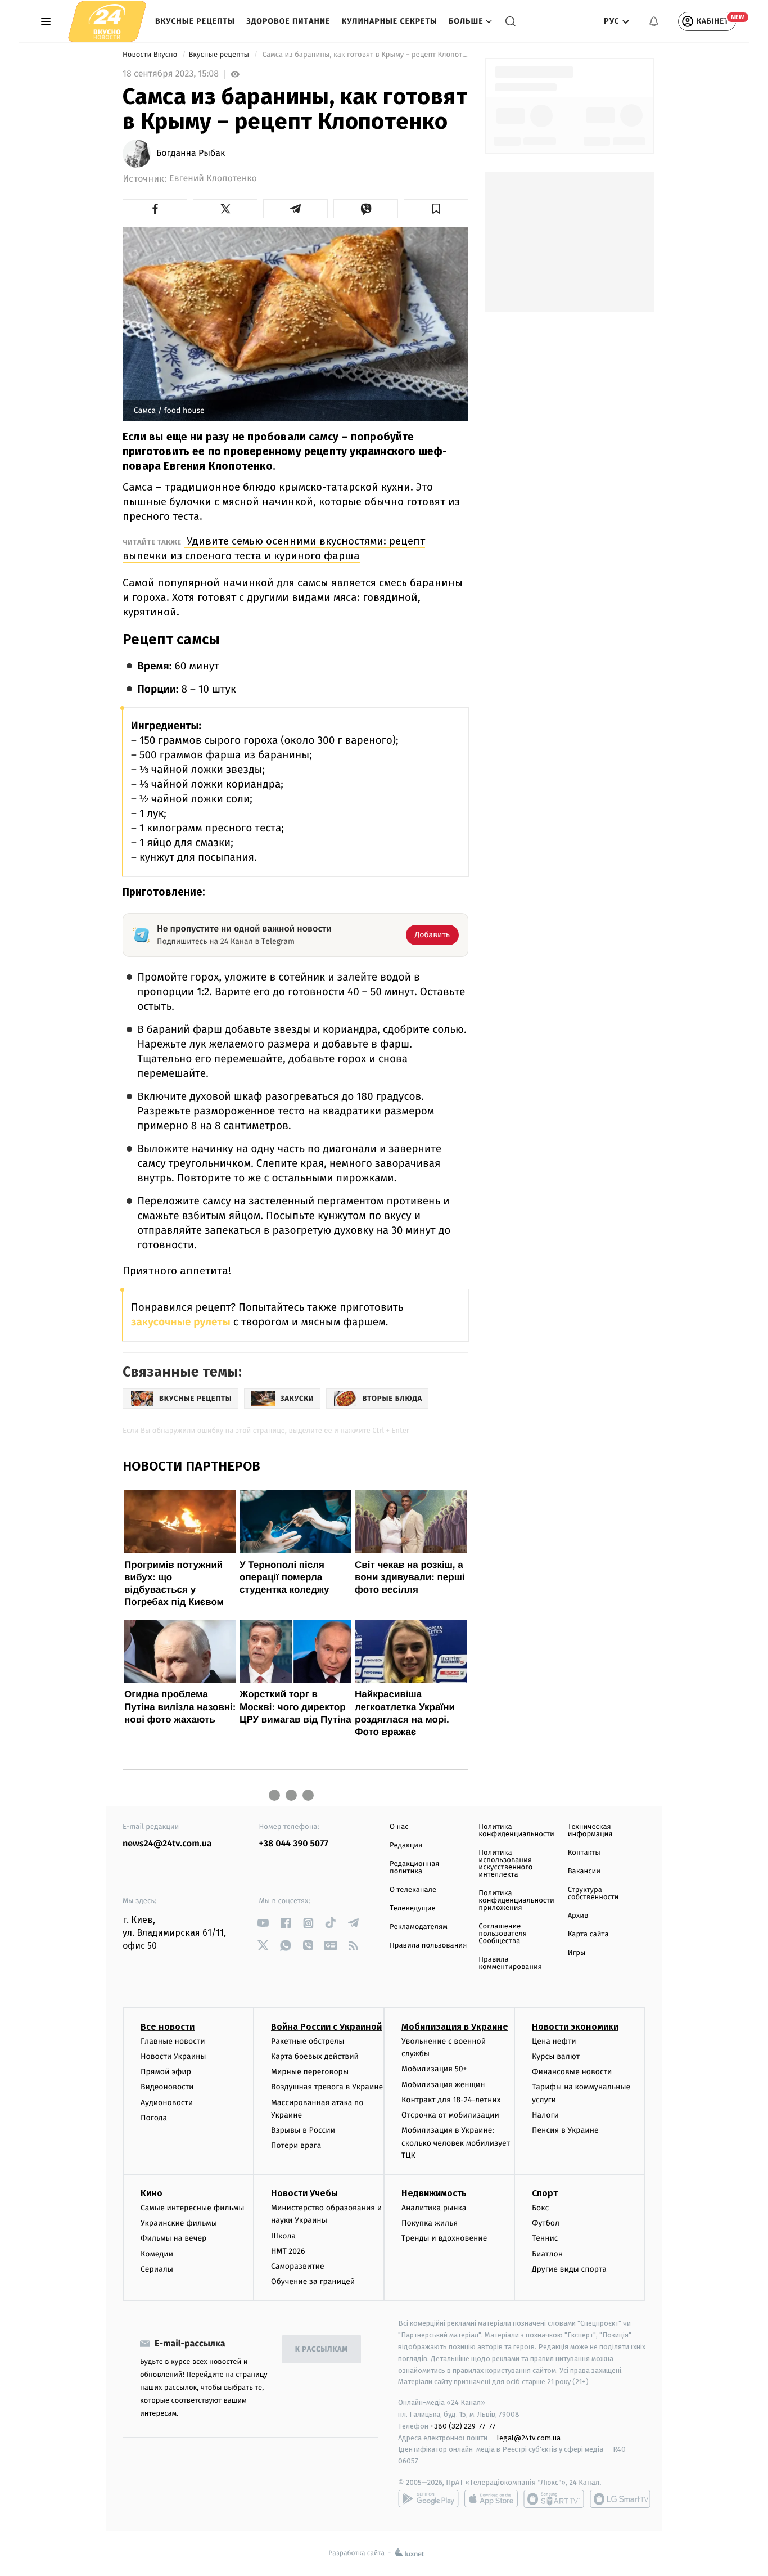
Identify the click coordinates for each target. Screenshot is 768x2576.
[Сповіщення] (654, 21)
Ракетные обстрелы (308, 2041)
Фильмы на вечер (173, 2238)
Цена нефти (554, 2041)
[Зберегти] (436, 209)
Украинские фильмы (179, 2223)
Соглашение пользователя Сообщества (503, 1934)
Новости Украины (173, 2056)
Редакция (406, 1846)
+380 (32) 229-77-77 (463, 2426)
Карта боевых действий (315, 2056)
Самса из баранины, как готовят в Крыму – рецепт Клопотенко (364, 55)
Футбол (546, 2223)
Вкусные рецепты (195, 21)
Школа (283, 2236)
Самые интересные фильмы (192, 2208)
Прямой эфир (166, 2072)
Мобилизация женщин (443, 2085)
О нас (399, 1827)
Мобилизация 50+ (434, 2069)
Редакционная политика (414, 1868)
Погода (154, 2118)
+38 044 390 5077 (294, 1844)
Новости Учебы (304, 2193)
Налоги (545, 2115)
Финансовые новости (572, 2072)
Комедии (157, 2254)
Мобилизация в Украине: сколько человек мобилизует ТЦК (456, 2143)
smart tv (554, 2499)
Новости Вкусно (151, 55)
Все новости (168, 2027)
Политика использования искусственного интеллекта (505, 1864)
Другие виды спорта (569, 2269)
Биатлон (547, 2254)
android (428, 2499)
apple (491, 2499)
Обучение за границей (313, 2281)
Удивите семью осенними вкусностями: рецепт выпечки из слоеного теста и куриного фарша (274, 548)
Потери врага (296, 2145)
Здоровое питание (288, 21)
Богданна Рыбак (191, 154)
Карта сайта (588, 1934)
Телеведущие (413, 1909)
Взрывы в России (303, 2130)
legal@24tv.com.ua (529, 2438)
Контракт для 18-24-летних (451, 2100)
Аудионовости (167, 2103)
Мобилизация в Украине (455, 2027)
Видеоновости (167, 2087)
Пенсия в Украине (565, 2130)
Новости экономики (575, 2027)
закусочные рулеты (181, 1322)
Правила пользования (428, 1946)
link (263, 1923)
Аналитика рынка (434, 2208)
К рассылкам (322, 2350)
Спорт (545, 2193)
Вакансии (584, 1871)
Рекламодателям (419, 1927)
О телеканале (413, 1890)
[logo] (107, 21)
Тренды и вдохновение (444, 2238)
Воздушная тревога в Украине (327, 2087)
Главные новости (173, 2041)
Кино (152, 2193)
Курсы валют (556, 2056)
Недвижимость (434, 2193)
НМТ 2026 (288, 2251)
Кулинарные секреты (389, 21)
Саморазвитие (298, 2266)
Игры (577, 1953)
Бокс (540, 2208)
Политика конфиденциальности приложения (516, 1901)
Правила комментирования (510, 1963)
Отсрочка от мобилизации (450, 2115)
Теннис (545, 2238)
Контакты (584, 1853)
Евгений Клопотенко (213, 179)
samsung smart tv (620, 2499)
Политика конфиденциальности (516, 1831)
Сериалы (157, 2269)
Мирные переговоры (310, 2072)
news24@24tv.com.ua (167, 1844)
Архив (578, 1916)
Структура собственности (593, 1894)
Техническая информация (590, 1831)
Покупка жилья (430, 2223)
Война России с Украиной (326, 2027)
